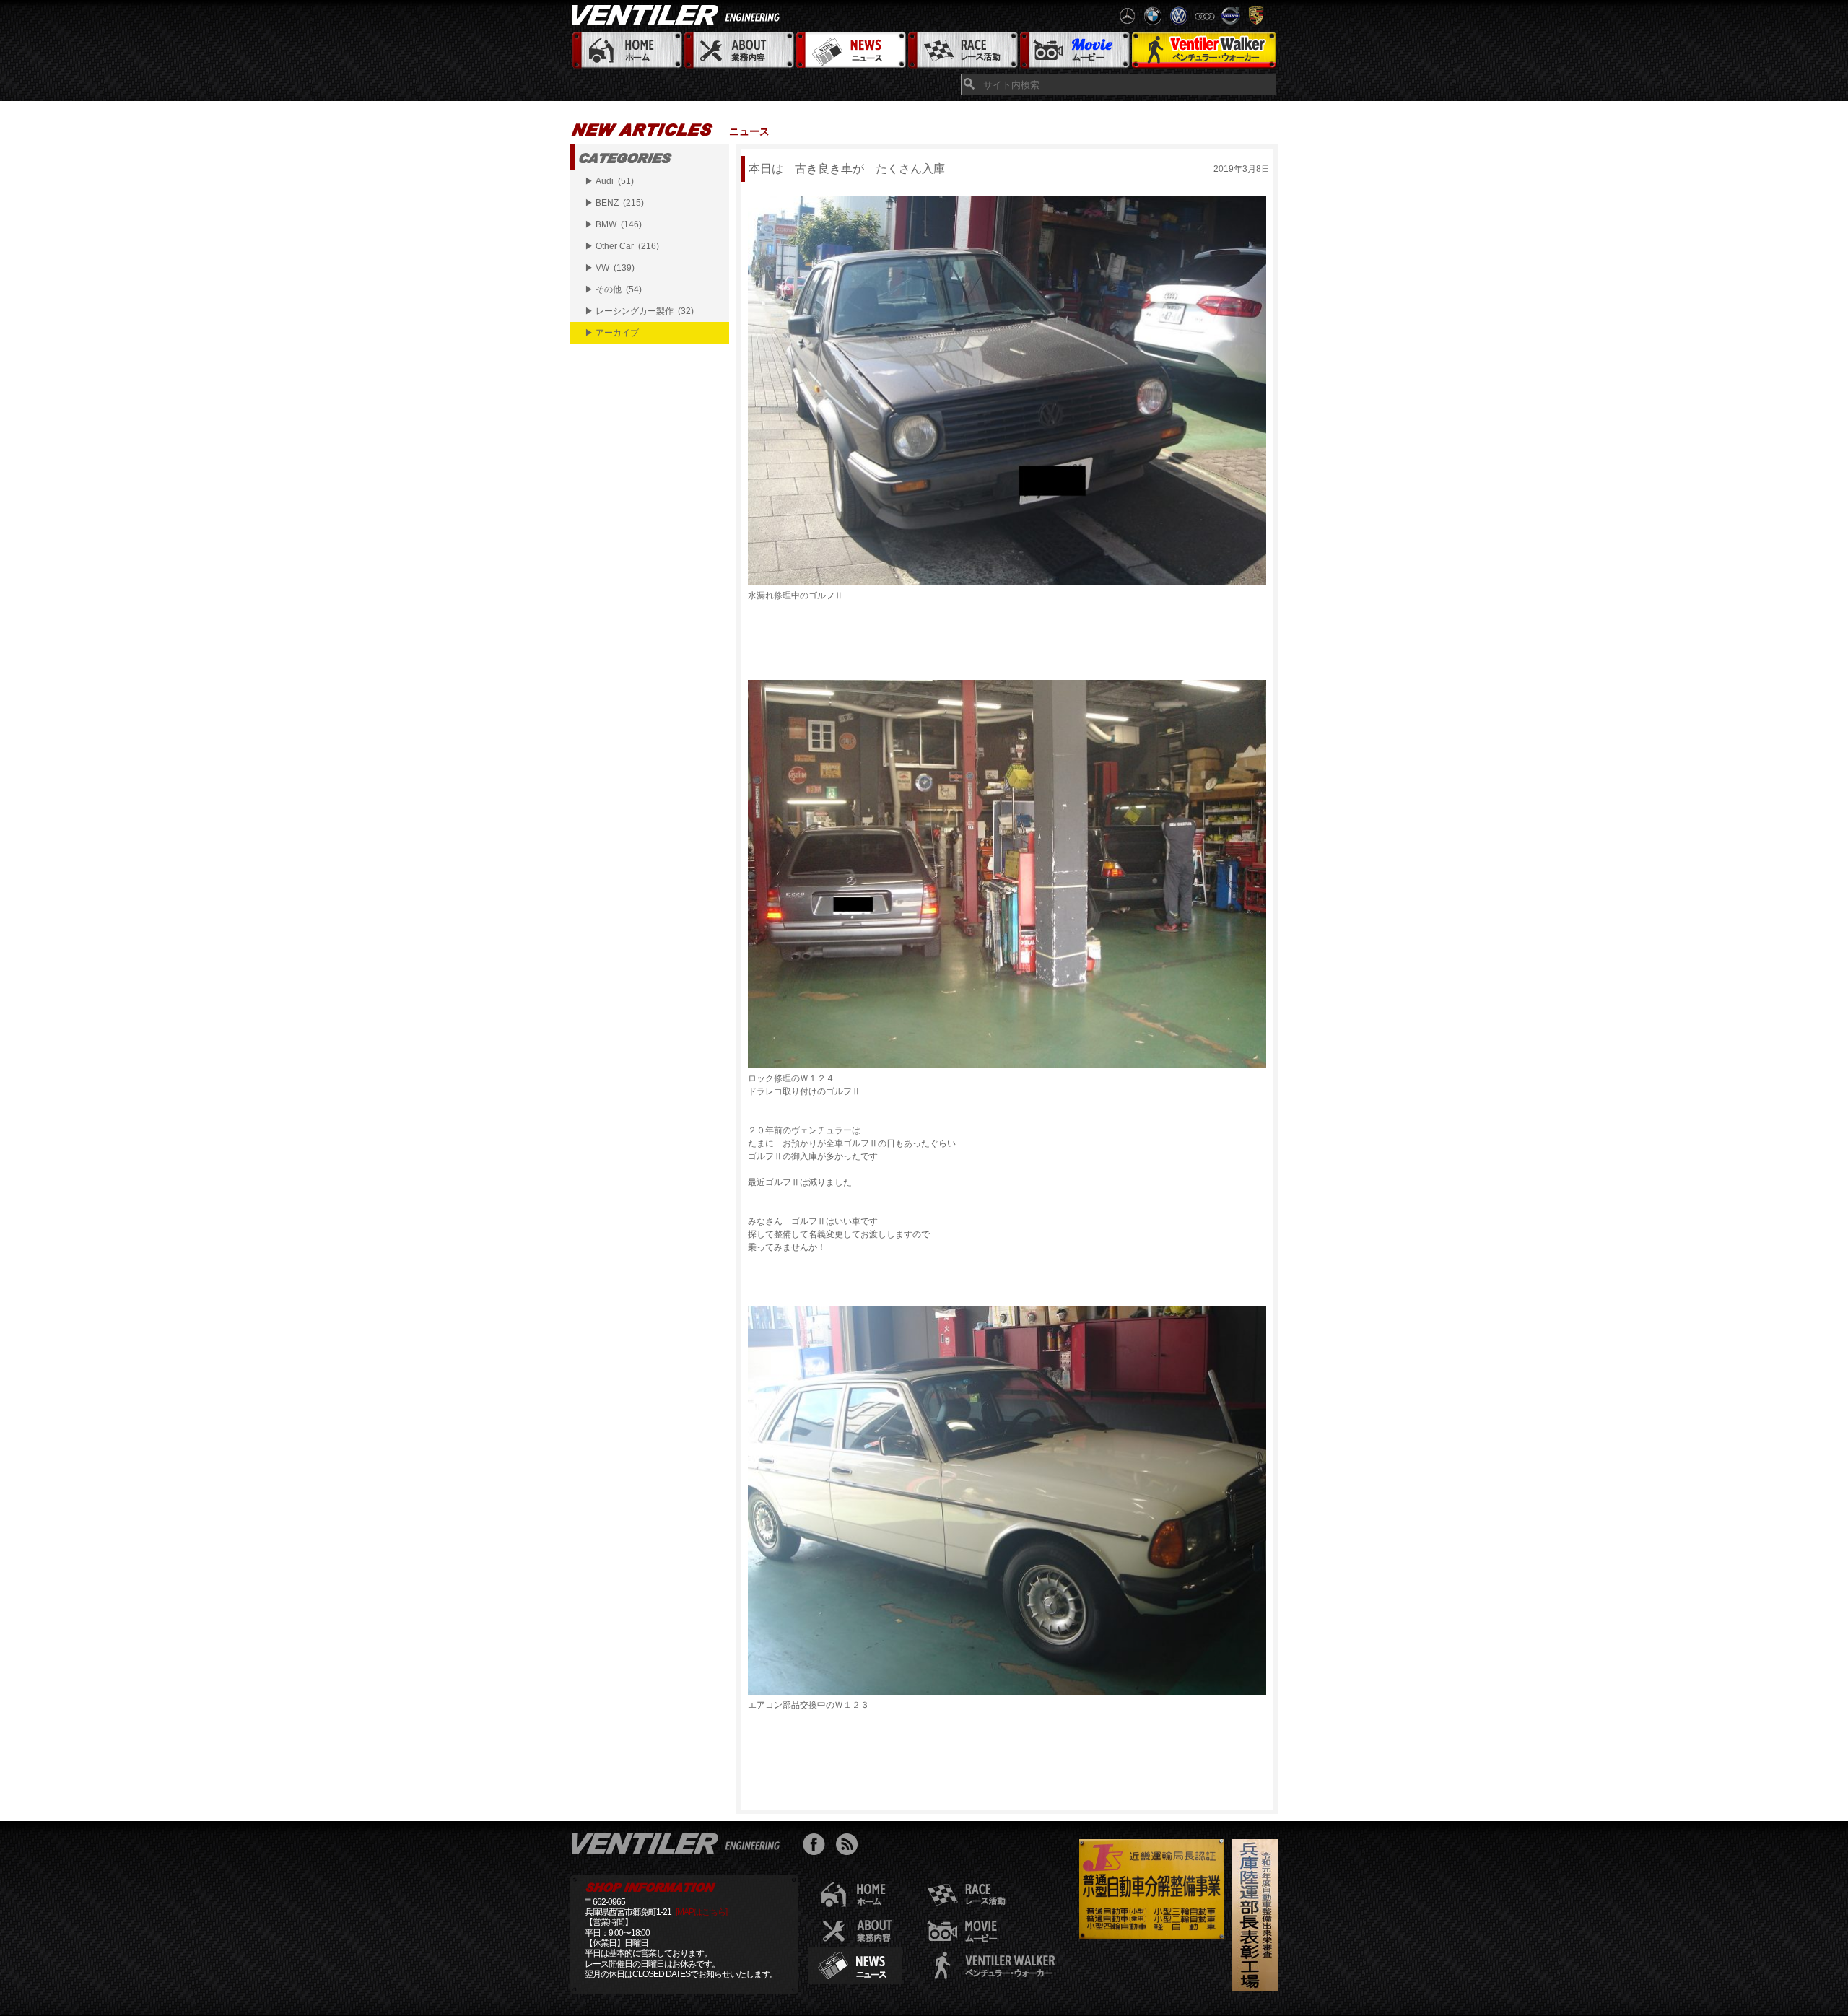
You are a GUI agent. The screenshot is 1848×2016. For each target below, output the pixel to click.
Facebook (818, 1846)
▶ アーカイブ (612, 333)
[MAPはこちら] (701, 1912)
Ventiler (679, 1843)
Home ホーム (626, 51)
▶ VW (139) (610, 268)
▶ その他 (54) (613, 289)
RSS (850, 1846)
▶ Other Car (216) (622, 246)
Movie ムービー (1074, 51)
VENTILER (679, 14)
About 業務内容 (738, 51)
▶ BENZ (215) (614, 203)
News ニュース (850, 51)
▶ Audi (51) (609, 181)
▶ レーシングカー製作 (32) (639, 311)
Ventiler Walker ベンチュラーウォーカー (1204, 51)
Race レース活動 (962, 51)
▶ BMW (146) (613, 224)
